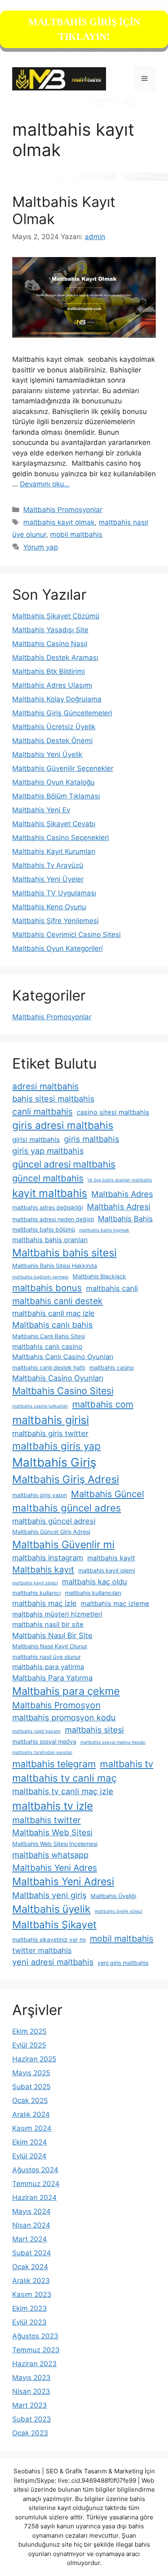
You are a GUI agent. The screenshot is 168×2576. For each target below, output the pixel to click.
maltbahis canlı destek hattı (49, 1367)
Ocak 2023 (30, 2433)
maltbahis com (103, 1404)
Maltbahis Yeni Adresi (63, 1881)
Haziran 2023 (34, 2364)
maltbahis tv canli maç (64, 1778)
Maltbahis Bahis (125, 1219)
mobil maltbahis (76, 535)
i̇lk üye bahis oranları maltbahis (120, 1180)
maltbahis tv (127, 1764)
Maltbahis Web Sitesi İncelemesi (55, 1844)
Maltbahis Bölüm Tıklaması (56, 796)
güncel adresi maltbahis (64, 1164)
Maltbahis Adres (122, 1194)
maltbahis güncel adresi (54, 1521)
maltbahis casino (112, 1367)
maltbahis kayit (111, 1558)
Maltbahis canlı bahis (52, 1325)
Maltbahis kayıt (43, 1570)
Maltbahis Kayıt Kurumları (54, 851)
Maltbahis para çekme (66, 1691)
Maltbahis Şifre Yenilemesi (55, 921)
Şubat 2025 (31, 2087)
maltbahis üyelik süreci (118, 1911)
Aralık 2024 (31, 2114)
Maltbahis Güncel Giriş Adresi (51, 1532)
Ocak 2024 (30, 2267)
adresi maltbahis (45, 1086)
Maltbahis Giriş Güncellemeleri (62, 713)
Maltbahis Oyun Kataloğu (53, 782)
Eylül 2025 (29, 2045)
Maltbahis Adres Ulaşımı (52, 685)
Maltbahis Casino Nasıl (50, 644)
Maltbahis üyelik (51, 1909)
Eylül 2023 (29, 2322)
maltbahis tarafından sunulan (42, 1752)
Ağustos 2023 (35, 2336)
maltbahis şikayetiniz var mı (49, 1939)
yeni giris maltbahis (123, 1963)
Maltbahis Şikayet (54, 1925)
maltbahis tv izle (53, 1806)
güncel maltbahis (48, 1178)
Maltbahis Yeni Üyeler (48, 879)
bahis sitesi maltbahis (53, 1099)
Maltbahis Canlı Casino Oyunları (63, 1357)
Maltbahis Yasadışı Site (50, 630)
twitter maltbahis (42, 1950)
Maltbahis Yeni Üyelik (47, 755)
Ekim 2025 (29, 2031)
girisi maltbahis (36, 1140)
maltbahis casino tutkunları (40, 1406)
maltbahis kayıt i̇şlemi (107, 1570)
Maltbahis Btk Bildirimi (49, 671)
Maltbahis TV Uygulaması (54, 893)
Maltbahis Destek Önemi (52, 741)
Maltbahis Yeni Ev (41, 810)
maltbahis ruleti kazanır (36, 1731)
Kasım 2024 (32, 2128)
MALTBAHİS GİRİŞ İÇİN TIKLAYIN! (84, 29)
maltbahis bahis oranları (50, 1240)
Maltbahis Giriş (54, 1462)
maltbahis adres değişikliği (48, 1207)
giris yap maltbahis (48, 1151)
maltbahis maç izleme (115, 1604)
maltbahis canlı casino (47, 1346)
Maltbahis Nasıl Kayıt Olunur (50, 1646)
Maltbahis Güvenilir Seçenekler (63, 768)
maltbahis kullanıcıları (93, 1593)
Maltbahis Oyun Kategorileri (57, 948)
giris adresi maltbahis (63, 1125)
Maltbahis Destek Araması (55, 658)
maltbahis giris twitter (50, 1433)
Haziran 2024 (34, 2198)
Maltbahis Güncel (107, 1494)
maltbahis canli (112, 1288)
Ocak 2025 (30, 2101)
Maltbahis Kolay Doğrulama (57, 699)
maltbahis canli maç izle (53, 1313)
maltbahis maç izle (44, 1603)
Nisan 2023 (31, 2391)
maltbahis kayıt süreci (35, 1583)
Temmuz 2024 (36, 2184)
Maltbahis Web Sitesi (52, 1832)
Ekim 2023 (30, 2308)
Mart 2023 (30, 2405)
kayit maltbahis (50, 1193)
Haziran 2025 (34, 2059)
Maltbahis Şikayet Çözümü (56, 616)
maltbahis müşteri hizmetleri (57, 1614)
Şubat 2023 (32, 2419)
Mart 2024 (30, 2239)
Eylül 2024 (29, 2156)
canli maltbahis (42, 1112)
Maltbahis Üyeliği (113, 1896)
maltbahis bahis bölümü (44, 1229)
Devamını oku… (45, 484)
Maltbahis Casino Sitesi (63, 1391)
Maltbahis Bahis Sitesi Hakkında (55, 1266)
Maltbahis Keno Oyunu (49, 907)
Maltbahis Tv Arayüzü (48, 865)
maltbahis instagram (48, 1557)
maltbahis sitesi (94, 1730)
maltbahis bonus (47, 1288)
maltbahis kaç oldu (95, 1582)
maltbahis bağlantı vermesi (40, 1277)
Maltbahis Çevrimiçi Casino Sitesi (66, 935)
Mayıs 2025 (31, 2073)
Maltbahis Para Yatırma (52, 1678)
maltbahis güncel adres (67, 1508)
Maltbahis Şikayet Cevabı (54, 824)
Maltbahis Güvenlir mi (63, 1544)
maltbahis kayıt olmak (59, 522)
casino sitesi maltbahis (113, 1112)
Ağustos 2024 (35, 2170)
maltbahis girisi (51, 1420)
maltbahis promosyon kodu (64, 1718)
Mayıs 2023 (31, 2378)
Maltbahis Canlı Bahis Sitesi (49, 1336)
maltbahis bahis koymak (104, 1230)
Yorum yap (41, 547)
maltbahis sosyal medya (44, 1741)
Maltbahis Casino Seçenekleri (61, 838)
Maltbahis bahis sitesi (64, 1253)
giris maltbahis (92, 1139)
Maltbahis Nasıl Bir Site (52, 1635)
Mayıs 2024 (31, 2211)
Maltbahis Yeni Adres (55, 1868)
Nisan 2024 (31, 2225)
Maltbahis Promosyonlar (63, 510)
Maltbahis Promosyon (56, 1705)
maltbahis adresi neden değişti (53, 1219)
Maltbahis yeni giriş (49, 1895)
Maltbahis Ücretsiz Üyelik (54, 727)
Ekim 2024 (30, 2142)
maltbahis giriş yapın (40, 1495)
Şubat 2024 (32, 2253)
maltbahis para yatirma (48, 1667)
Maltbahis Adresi (119, 1207)
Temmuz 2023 (36, 2350)
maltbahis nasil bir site (48, 1624)
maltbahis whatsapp (50, 1855)
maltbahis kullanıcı (36, 1593)
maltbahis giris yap (56, 1446)
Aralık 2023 (31, 2281)
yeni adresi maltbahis (53, 1962)
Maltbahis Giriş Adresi (66, 1479)
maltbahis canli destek (57, 1301)
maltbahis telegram (54, 1764)
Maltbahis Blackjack (99, 1276)
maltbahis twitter (46, 1820)
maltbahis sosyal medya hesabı (113, 1742)
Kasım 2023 (32, 2294)
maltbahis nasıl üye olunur (46, 1657)
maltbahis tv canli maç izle (63, 1791)
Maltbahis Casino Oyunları (58, 1378)
